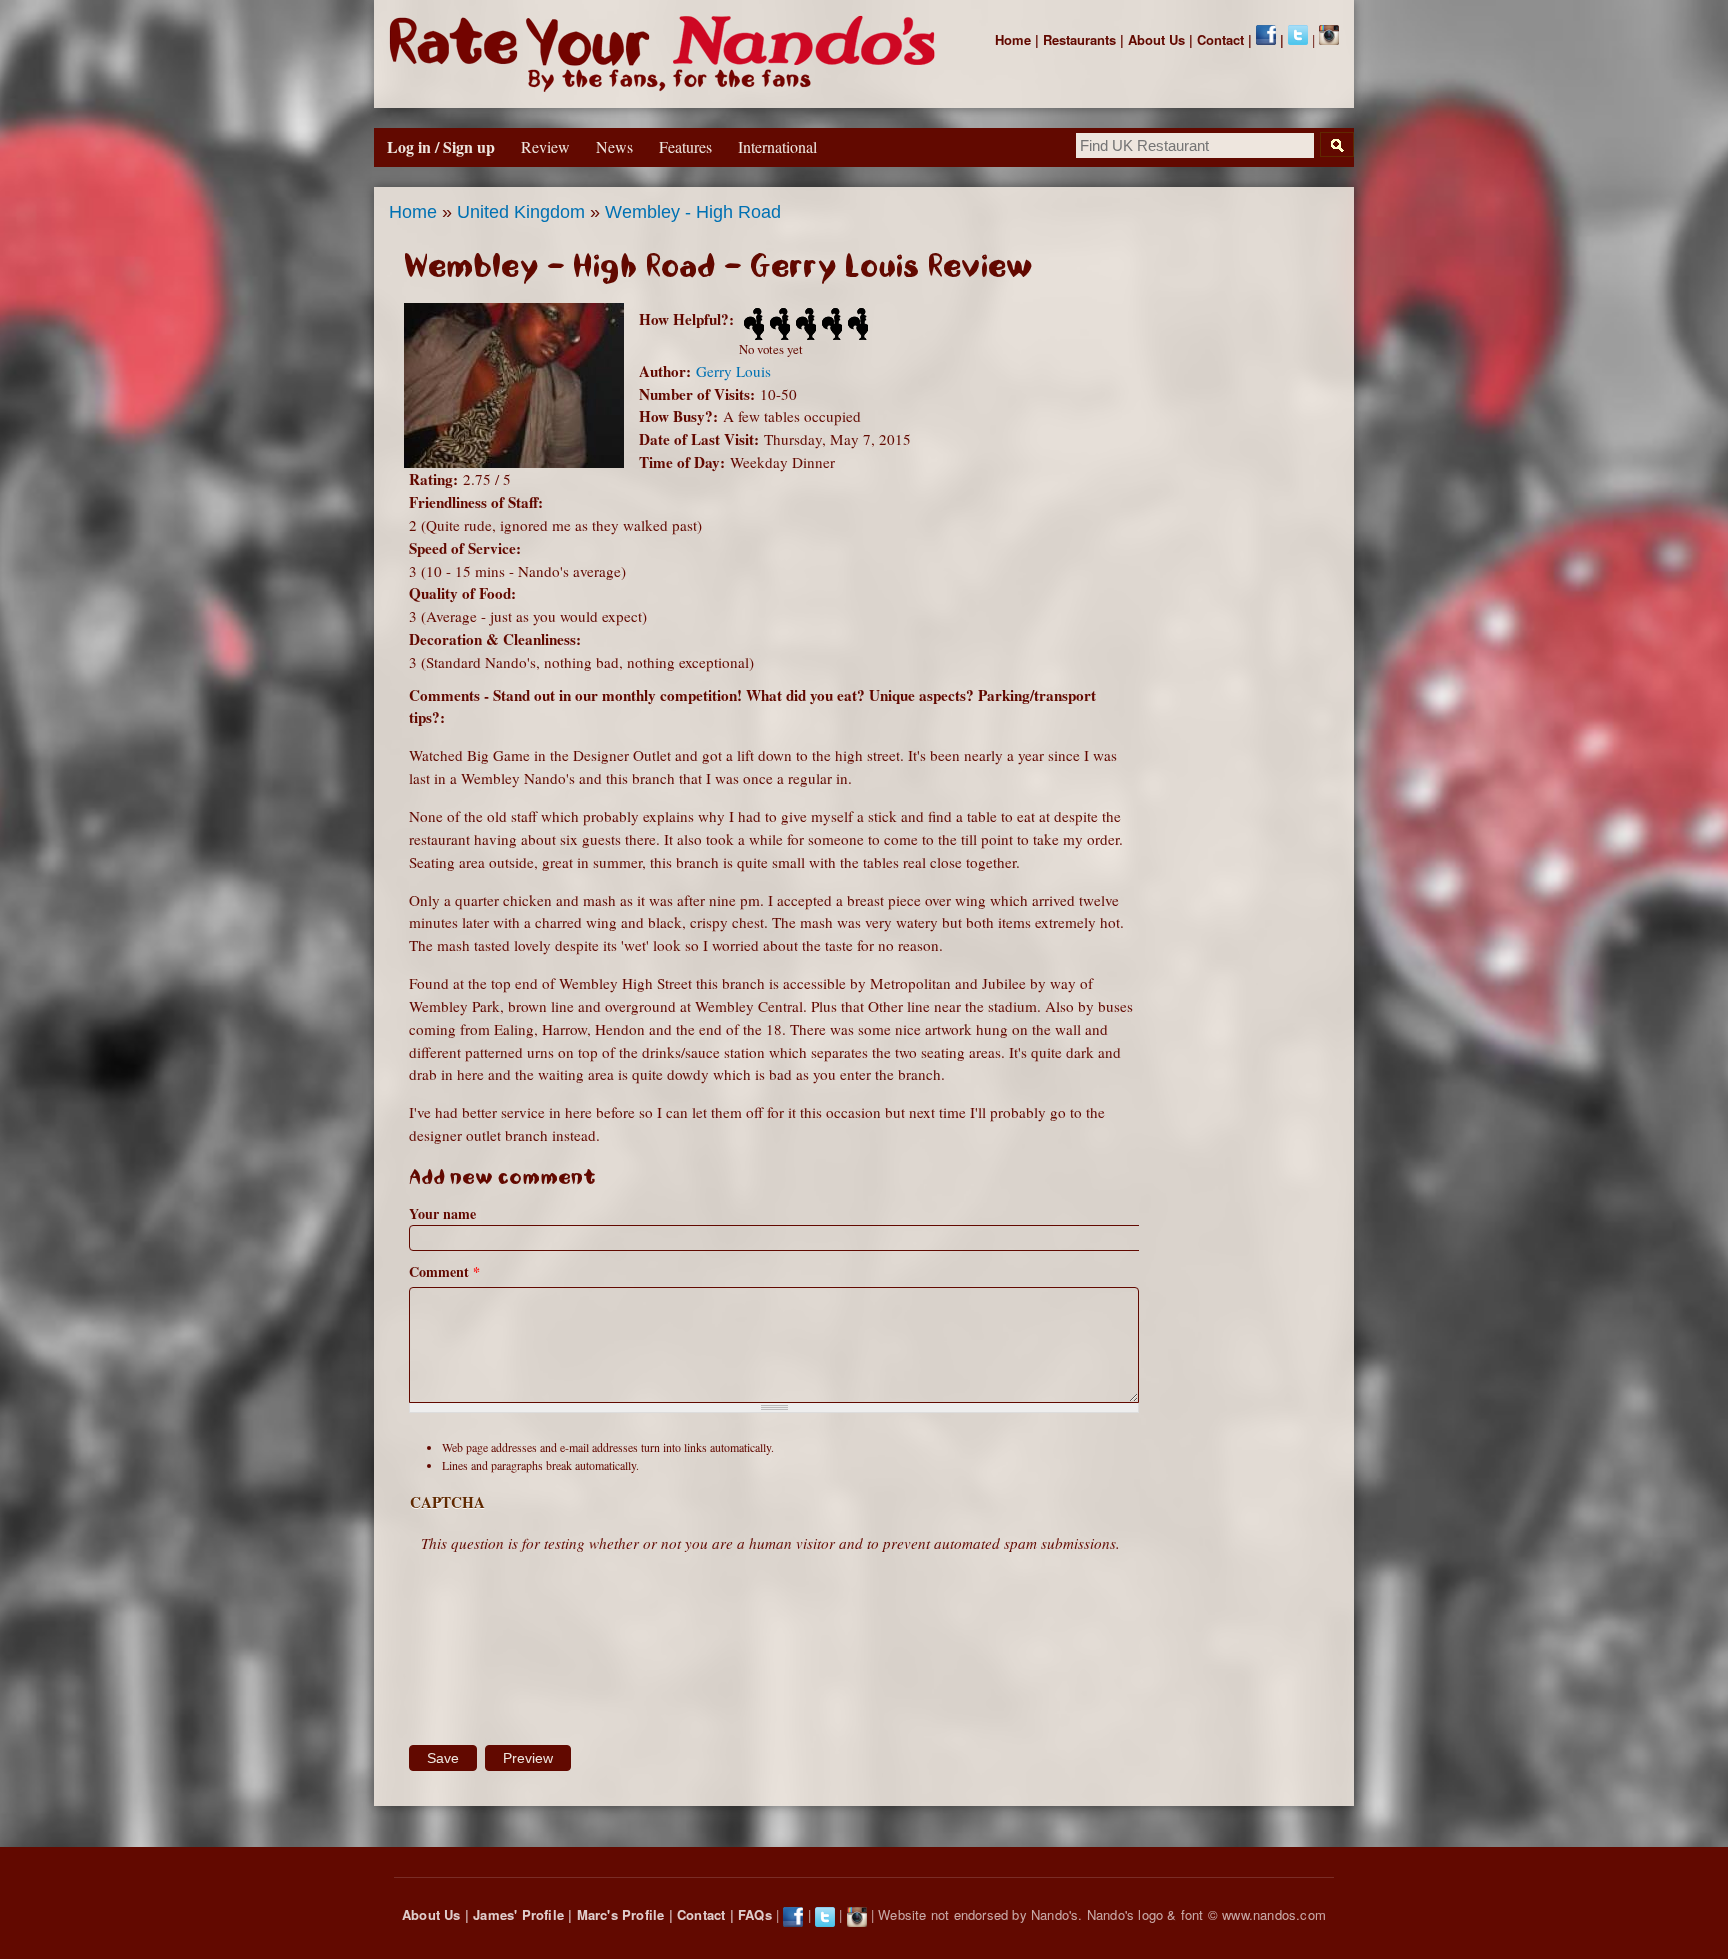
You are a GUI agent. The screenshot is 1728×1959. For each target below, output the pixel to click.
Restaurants (1079, 39)
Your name (442, 1213)
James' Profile (518, 1914)
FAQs (755, 1914)
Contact (1220, 39)
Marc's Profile (621, 1914)
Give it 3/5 (804, 324)
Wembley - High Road (693, 212)
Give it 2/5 (778, 324)
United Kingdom (521, 212)
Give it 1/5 (752, 324)
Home (1013, 39)
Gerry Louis (733, 371)
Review (545, 146)
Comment (444, 1271)
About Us (1156, 39)
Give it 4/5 (830, 324)
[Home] (666, 54)
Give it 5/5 (856, 324)
